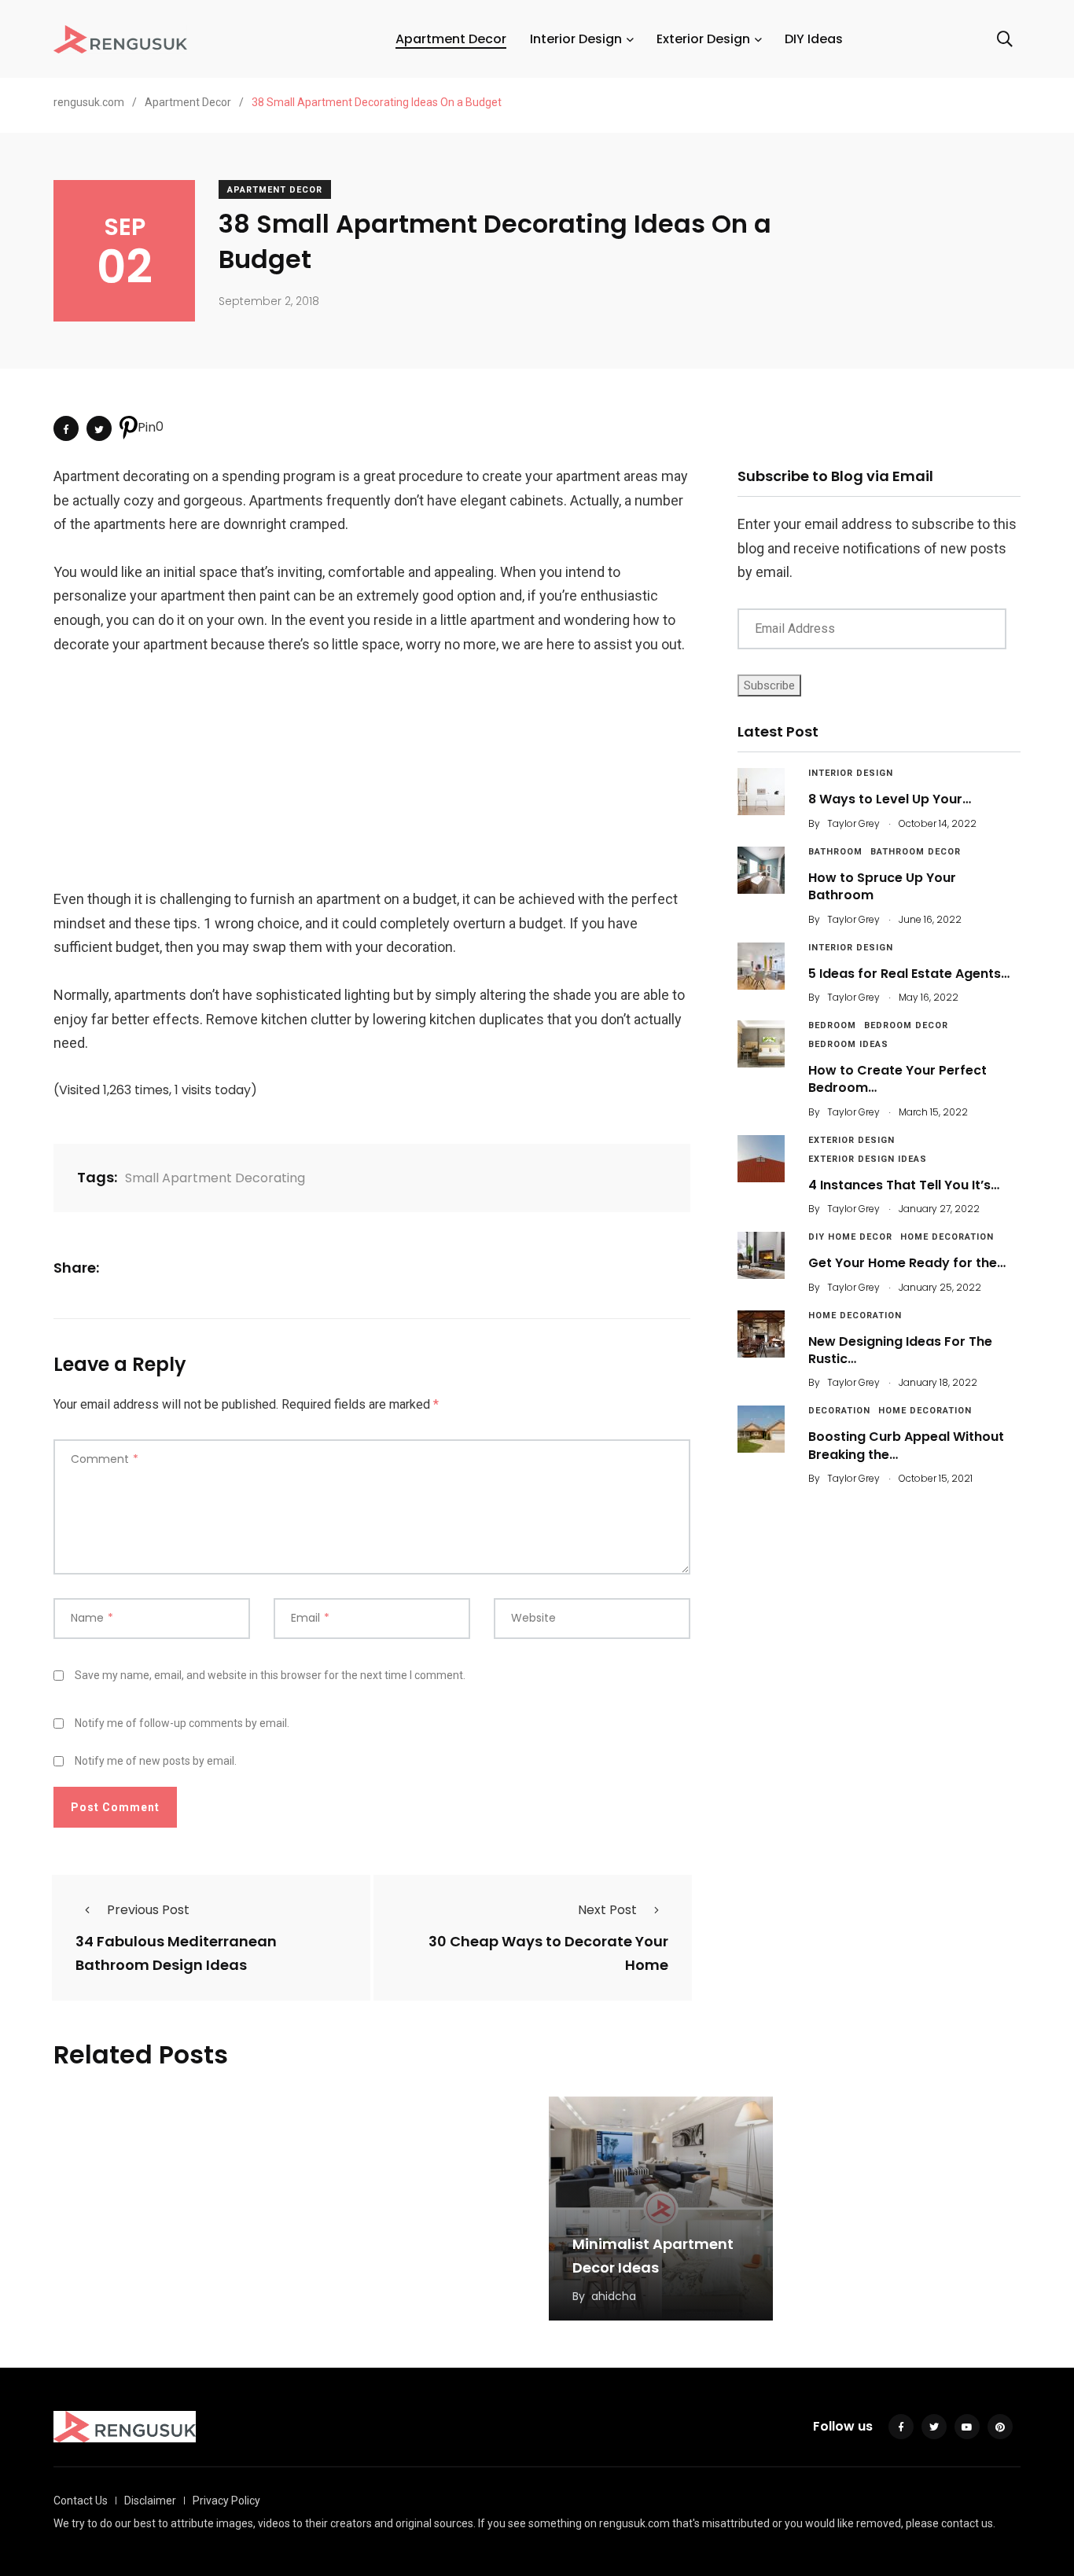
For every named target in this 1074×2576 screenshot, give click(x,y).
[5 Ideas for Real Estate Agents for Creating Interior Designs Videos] (761, 966)
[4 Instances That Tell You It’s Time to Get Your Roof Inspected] (761, 1159)
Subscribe (769, 685)
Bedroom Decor (906, 1025)
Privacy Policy (226, 2501)
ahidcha (614, 2296)
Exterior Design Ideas (868, 1159)
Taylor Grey (853, 823)
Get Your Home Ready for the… (907, 1263)
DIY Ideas (814, 39)
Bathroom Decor (916, 852)
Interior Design (576, 39)
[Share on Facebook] (66, 428)
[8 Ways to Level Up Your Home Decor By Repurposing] (761, 792)
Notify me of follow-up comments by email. (182, 1723)
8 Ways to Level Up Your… (890, 799)
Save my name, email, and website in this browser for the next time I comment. (270, 1675)
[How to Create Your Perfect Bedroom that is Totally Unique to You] (761, 1044)
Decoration (839, 1411)
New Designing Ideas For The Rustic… (900, 1350)
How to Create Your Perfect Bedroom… (897, 1079)
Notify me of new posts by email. (156, 1761)
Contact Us (81, 2501)
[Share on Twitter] (99, 428)
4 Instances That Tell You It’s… (904, 1185)
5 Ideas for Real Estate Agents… (909, 974)
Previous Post (148, 1910)
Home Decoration (947, 1237)
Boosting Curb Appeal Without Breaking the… (906, 1445)
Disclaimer (150, 2501)
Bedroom (832, 1025)
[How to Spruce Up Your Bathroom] (761, 870)
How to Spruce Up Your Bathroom (882, 886)
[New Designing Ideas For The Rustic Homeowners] (761, 1334)
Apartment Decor (451, 39)
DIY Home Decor (850, 1237)
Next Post (607, 1910)
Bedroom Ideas (848, 1044)
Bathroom (835, 852)
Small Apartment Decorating (215, 1178)
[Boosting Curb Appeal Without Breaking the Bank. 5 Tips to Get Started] (761, 1429)
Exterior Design (703, 39)
